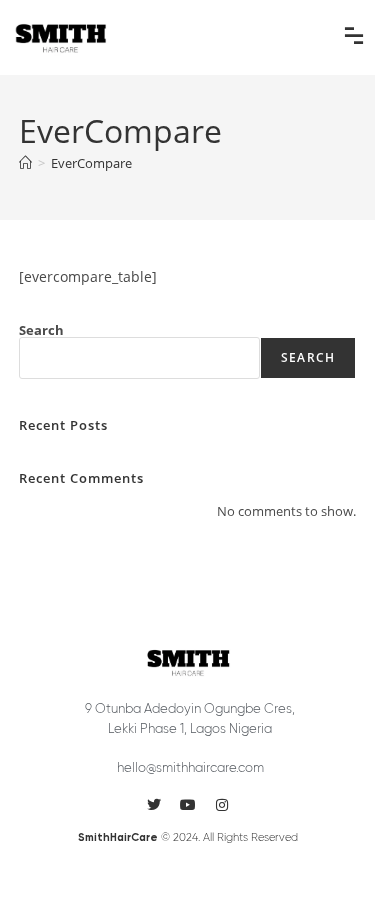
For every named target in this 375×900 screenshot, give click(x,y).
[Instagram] (222, 805)
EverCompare (91, 163)
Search (41, 330)
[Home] (25, 163)
